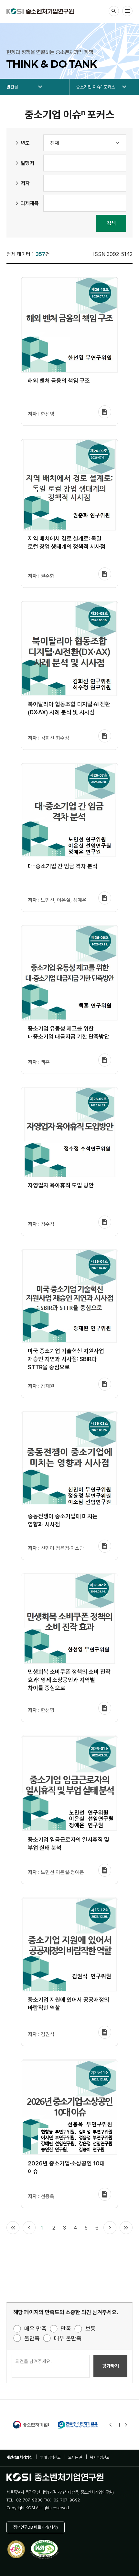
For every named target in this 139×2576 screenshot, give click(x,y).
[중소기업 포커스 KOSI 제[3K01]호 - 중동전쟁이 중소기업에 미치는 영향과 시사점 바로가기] (69, 1460)
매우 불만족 (68, 2338)
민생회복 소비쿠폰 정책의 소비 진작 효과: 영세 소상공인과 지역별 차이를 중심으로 (69, 1680)
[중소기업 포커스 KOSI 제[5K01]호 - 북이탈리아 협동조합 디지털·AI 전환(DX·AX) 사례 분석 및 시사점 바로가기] (69, 649)
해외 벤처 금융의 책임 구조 (59, 381)
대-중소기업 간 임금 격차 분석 (63, 866)
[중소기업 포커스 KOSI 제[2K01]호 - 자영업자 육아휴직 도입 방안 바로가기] (69, 1133)
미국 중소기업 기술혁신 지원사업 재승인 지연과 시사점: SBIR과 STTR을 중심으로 (66, 1359)
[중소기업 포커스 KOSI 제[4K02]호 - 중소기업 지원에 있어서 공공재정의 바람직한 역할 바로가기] (69, 1945)
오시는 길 (75, 2457)
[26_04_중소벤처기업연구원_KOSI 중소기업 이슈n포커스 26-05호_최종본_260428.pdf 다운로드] (105, 1222)
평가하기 (111, 2366)
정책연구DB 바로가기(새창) (36, 2527)
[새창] (24, 2425)
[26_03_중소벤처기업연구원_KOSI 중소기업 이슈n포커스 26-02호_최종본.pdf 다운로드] (105, 1708)
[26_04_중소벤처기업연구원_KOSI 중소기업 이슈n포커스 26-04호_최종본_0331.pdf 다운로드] (105, 1384)
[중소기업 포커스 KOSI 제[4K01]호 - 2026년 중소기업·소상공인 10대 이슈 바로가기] (69, 2108)
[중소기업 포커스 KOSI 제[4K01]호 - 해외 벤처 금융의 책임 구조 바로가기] (69, 325)
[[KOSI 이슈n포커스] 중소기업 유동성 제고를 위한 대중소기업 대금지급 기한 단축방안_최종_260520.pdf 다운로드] (105, 1060)
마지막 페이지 (126, 2228)
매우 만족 (35, 2329)
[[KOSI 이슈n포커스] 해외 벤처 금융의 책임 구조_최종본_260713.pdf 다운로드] (105, 412)
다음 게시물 (126, 2425)
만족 (66, 2329)
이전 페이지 (29, 2228)
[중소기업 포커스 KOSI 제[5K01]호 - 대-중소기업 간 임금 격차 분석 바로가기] (69, 811)
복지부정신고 (100, 2457)
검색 (111, 223)
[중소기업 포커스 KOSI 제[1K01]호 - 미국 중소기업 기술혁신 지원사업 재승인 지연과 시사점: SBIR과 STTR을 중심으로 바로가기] (69, 1296)
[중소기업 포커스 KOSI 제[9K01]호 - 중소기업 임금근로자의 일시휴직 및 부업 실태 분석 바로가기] (69, 1784)
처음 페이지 (13, 2228)
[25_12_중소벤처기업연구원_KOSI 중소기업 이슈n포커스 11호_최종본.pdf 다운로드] (105, 2195)
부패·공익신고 (50, 2457)
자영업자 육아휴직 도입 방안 (61, 1185)
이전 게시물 (111, 2425)
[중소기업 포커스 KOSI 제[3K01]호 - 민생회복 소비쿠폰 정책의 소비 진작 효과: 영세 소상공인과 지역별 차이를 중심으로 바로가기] (69, 1619)
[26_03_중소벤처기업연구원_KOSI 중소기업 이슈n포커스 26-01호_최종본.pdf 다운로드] (105, 1871)
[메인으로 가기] (40, 11)
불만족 (32, 2338)
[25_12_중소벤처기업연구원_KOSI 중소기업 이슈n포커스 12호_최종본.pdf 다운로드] (105, 2033)
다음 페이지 (110, 2228)
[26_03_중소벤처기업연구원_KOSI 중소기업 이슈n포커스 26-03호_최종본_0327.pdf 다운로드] (105, 1546)
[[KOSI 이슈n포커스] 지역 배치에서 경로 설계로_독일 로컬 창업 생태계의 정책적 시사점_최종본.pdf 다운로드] (105, 574)
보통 (91, 2329)
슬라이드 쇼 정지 (118, 2425)
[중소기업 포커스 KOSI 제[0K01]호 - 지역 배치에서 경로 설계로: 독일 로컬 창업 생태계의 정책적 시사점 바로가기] (69, 485)
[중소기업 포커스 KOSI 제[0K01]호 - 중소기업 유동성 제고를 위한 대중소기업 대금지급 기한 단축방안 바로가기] (69, 973)
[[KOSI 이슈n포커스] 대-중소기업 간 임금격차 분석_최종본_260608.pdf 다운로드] (105, 898)
